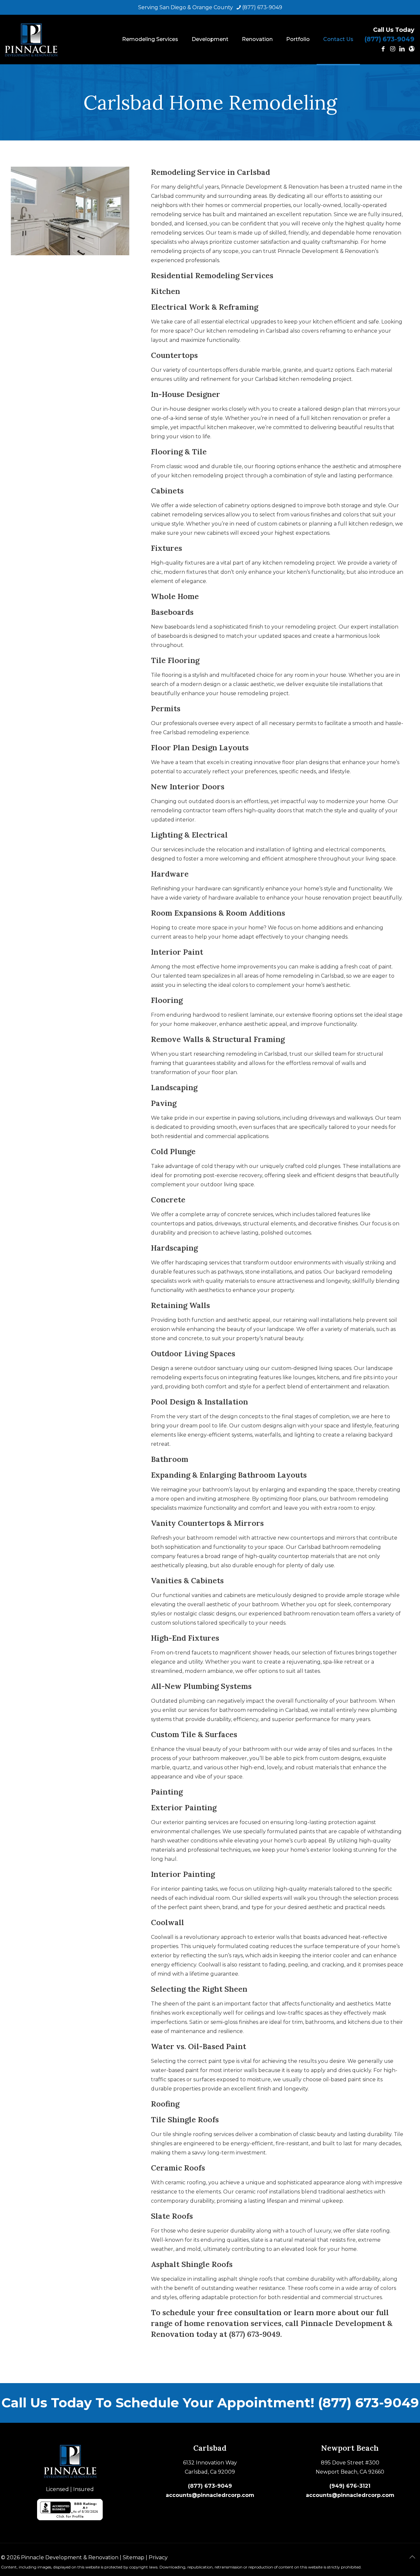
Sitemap (134, 2557)
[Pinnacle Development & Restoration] (31, 39)
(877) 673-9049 (262, 7)
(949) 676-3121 (350, 2486)
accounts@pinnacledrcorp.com (210, 2495)
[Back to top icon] (412, 2557)
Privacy (158, 2557)
